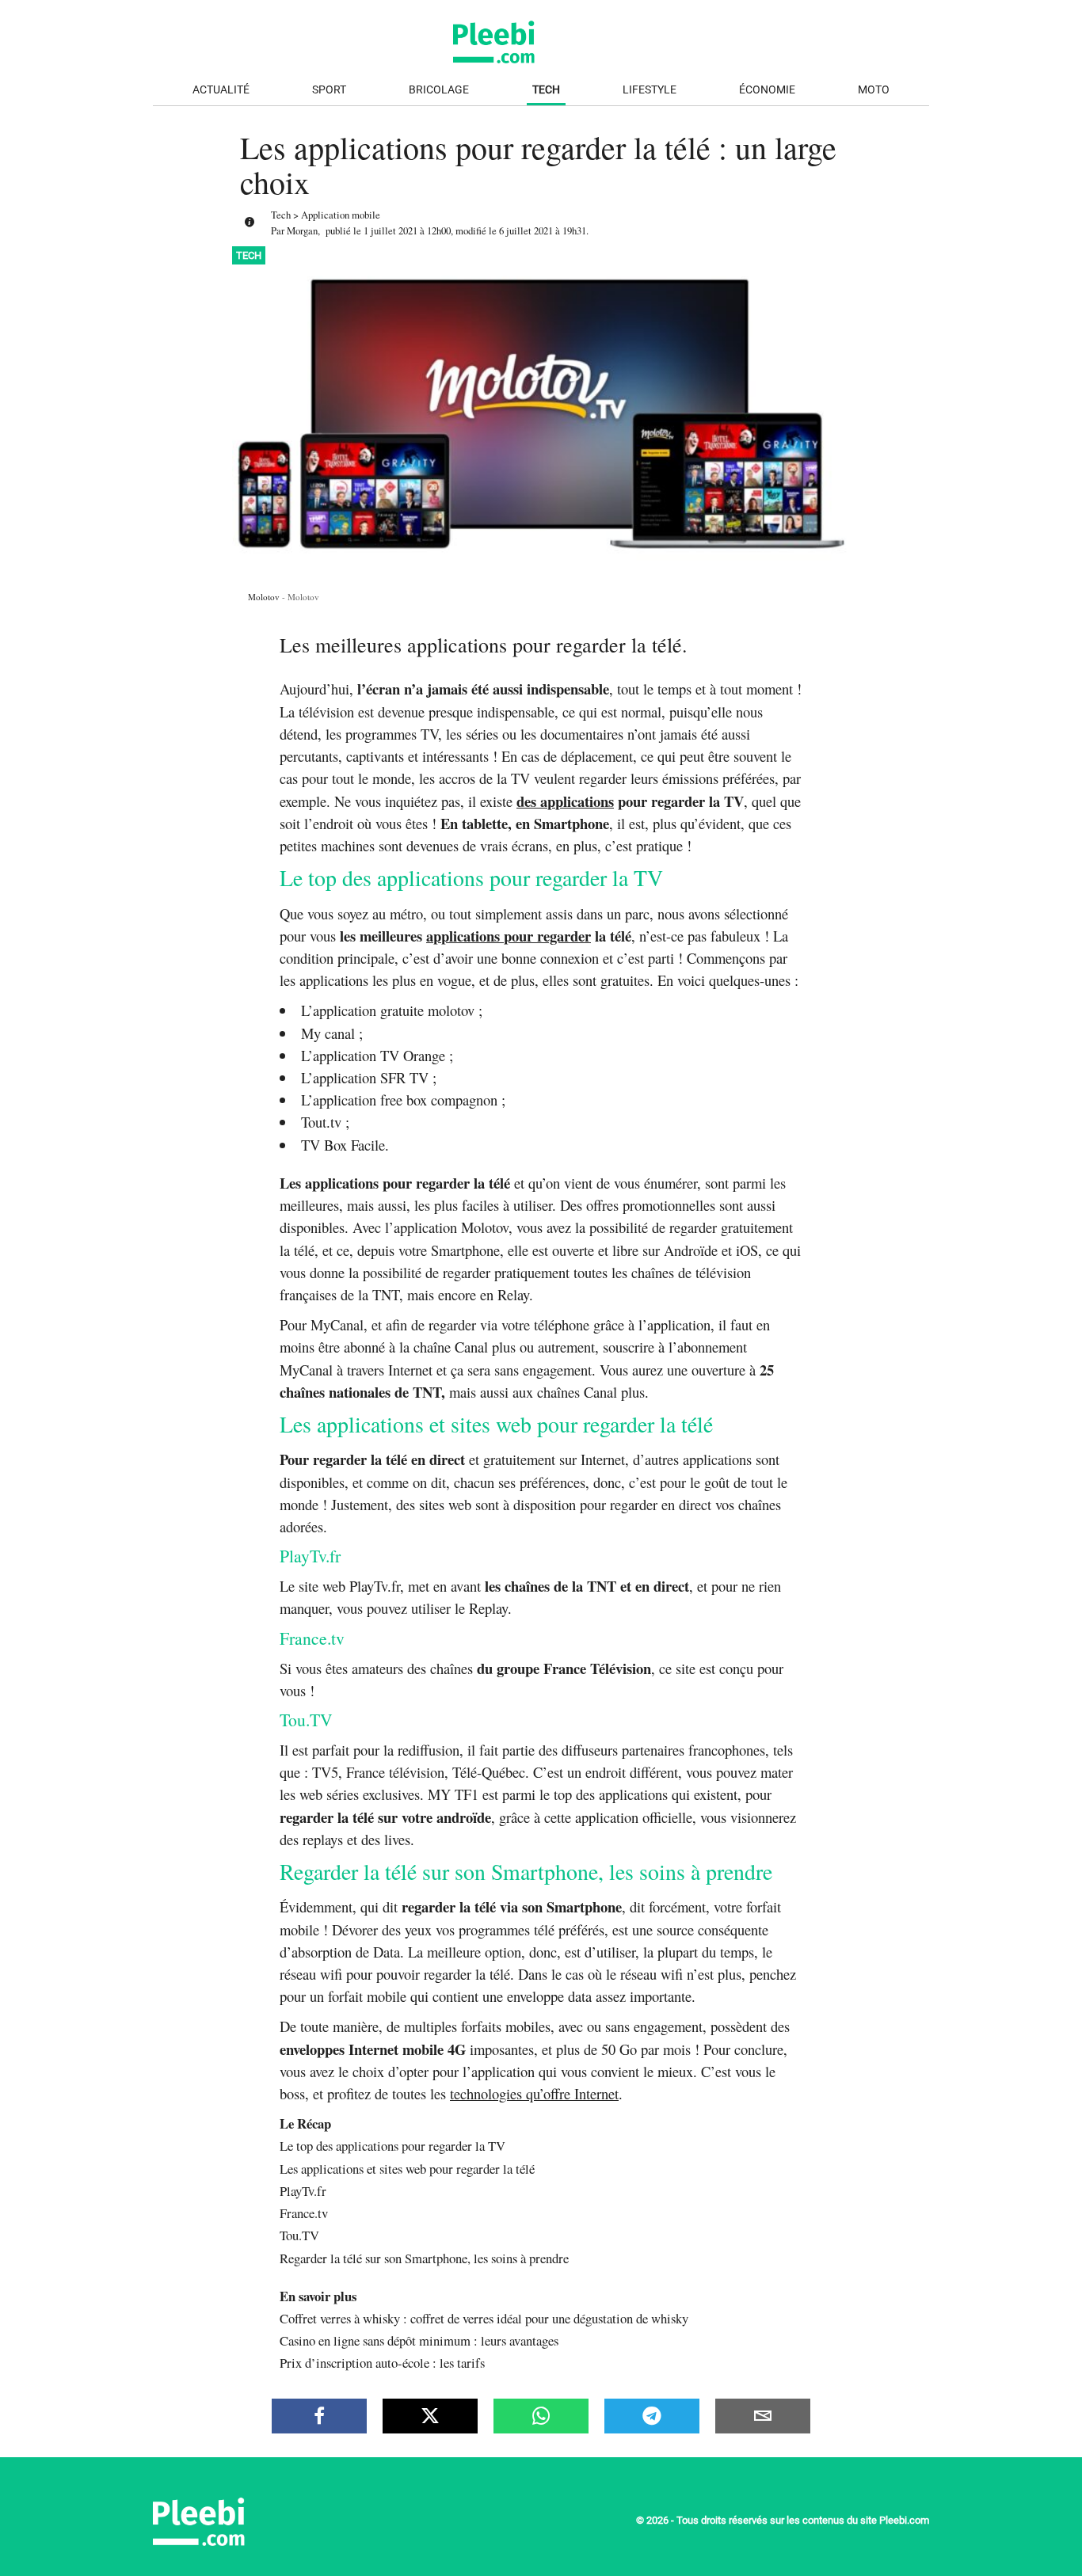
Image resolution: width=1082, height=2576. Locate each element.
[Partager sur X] (430, 2416)
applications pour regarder (509, 936)
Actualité (221, 90)
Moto (874, 90)
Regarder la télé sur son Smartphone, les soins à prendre (424, 2258)
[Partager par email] (763, 2416)
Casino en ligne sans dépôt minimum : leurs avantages (419, 2340)
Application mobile (341, 215)
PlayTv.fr (303, 2191)
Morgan (302, 230)
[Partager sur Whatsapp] (541, 2416)
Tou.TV (299, 2235)
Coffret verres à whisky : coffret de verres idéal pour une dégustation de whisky (484, 2318)
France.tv (304, 2213)
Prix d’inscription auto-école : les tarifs (382, 2363)
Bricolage (439, 90)
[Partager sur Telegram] (652, 2416)
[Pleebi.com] (252, 2542)
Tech (546, 90)
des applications (565, 801)
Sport (329, 90)
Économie (767, 90)
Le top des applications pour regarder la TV (392, 2146)
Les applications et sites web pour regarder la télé (407, 2169)
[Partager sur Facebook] (319, 2416)
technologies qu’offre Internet (534, 2093)
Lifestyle (650, 90)
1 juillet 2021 (391, 230)
